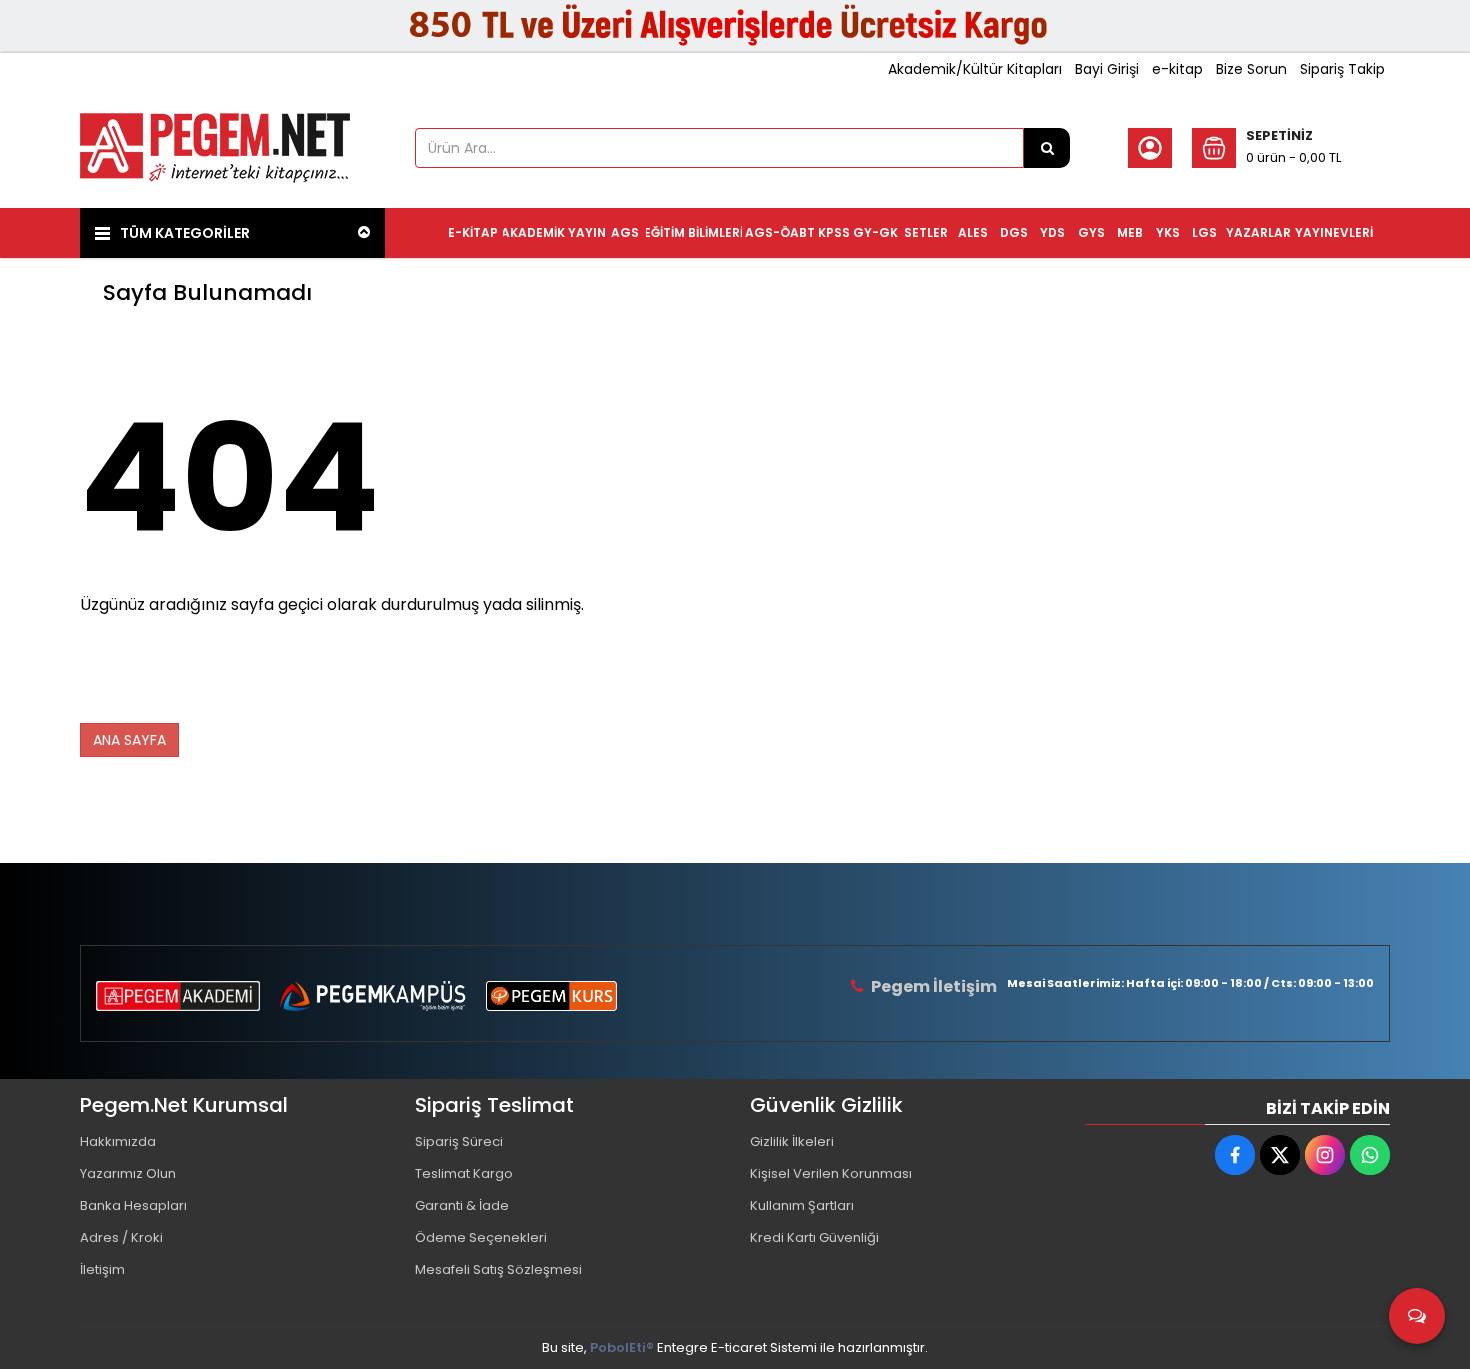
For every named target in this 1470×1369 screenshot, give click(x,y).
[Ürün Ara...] (1047, 148)
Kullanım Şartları (802, 1205)
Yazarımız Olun (128, 1173)
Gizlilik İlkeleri (792, 1141)
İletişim (102, 1269)
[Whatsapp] (1370, 1155)
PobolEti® (622, 1347)
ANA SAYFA (129, 740)
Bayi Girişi (1107, 69)
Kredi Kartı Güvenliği (814, 1237)
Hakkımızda (118, 1141)
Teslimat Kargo (464, 1173)
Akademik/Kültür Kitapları (975, 69)
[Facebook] (1235, 1155)
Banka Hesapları (133, 1205)
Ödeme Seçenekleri (481, 1237)
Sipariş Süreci (459, 1141)
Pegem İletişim (934, 986)
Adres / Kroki (121, 1237)
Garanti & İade (462, 1205)
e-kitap (1177, 69)
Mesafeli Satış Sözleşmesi (498, 1269)
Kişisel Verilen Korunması (831, 1173)
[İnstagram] (1325, 1155)
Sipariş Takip (1342, 69)
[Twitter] (1280, 1155)
